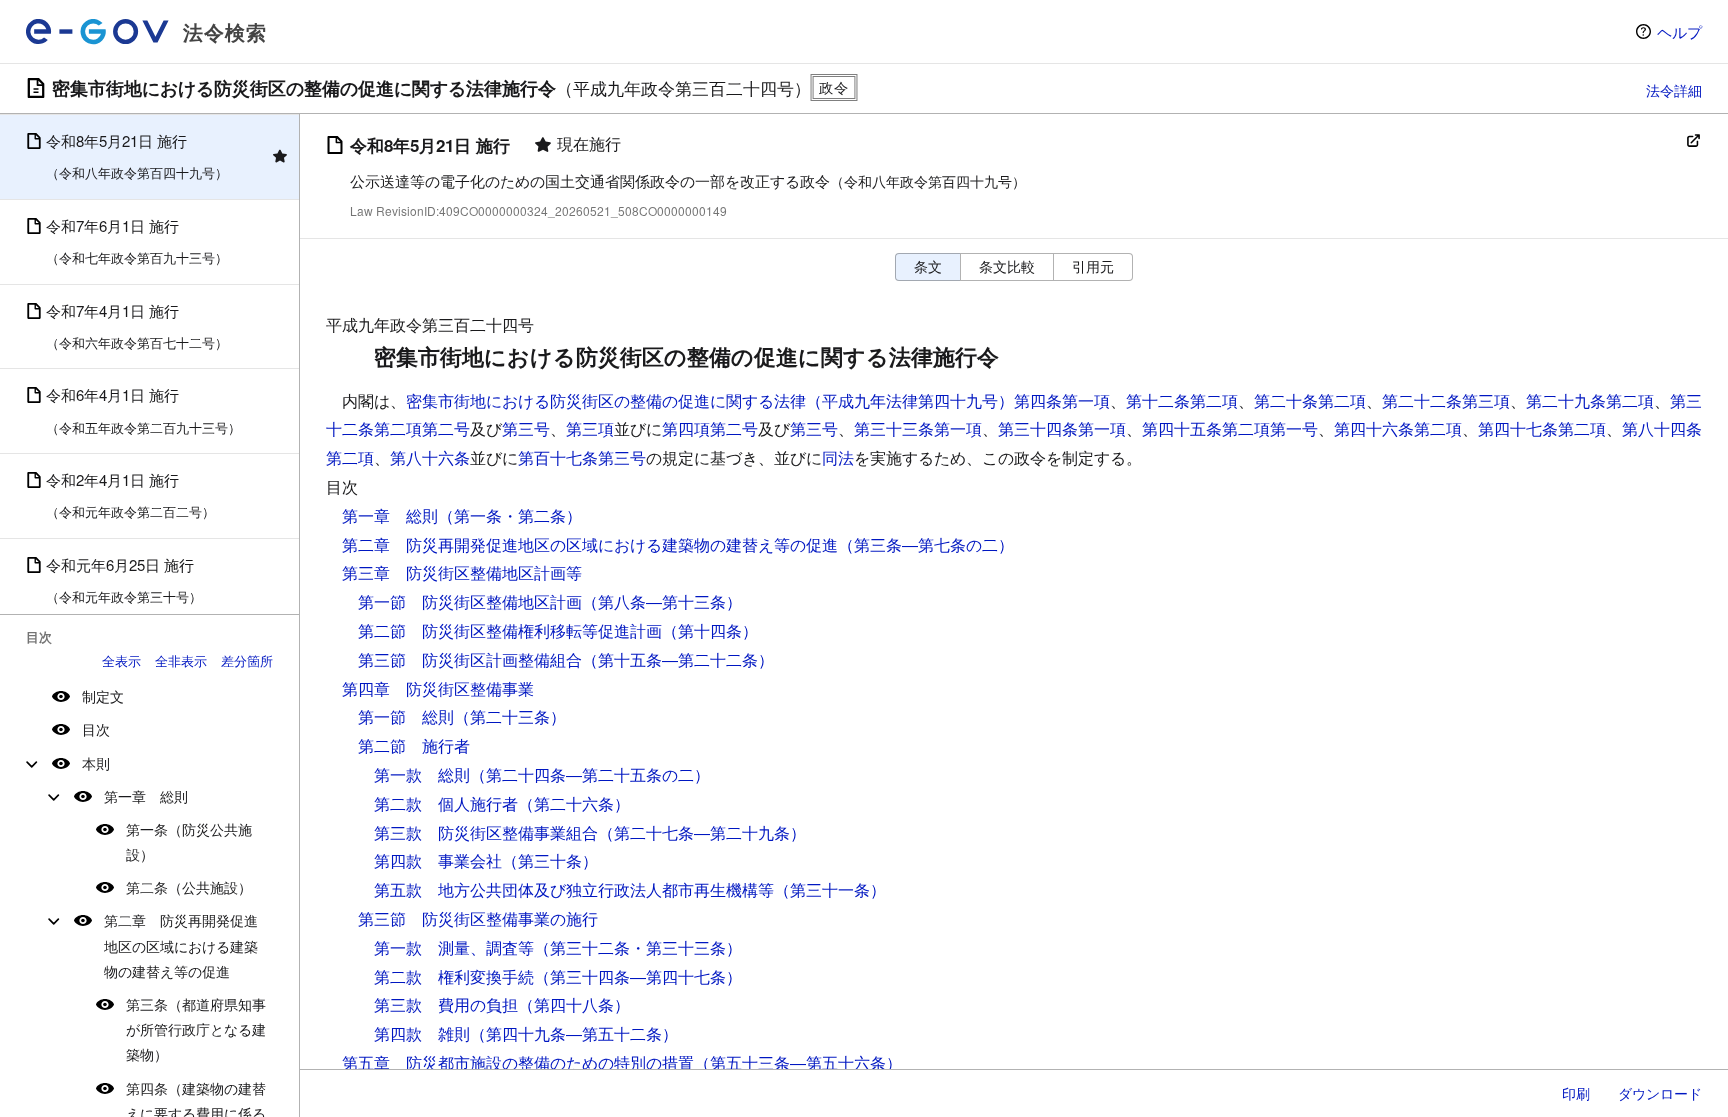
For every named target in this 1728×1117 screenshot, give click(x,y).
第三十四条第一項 (1062, 428)
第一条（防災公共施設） (189, 841)
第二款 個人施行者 (446, 803)
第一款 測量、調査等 (454, 947)
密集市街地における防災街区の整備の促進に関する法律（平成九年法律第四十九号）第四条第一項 (758, 400)
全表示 (121, 660)
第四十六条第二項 (1398, 428)
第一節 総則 (406, 716)
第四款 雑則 (422, 1033)
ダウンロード (1660, 1093)
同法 (838, 457)
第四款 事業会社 (438, 860)
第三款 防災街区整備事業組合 (486, 832)
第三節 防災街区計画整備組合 (470, 659)
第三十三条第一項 (918, 428)
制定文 (103, 696)
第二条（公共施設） (189, 887)
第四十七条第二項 (1542, 428)
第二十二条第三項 (1446, 400)
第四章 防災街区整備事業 (438, 688)
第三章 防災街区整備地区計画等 (462, 572)
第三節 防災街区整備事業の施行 (478, 918)
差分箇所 (247, 660)
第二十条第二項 (1310, 400)
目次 (96, 729)
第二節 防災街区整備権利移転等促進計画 (510, 630)
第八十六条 (430, 457)
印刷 (1576, 1093)
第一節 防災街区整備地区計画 (470, 601)
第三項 (590, 428)
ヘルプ (1679, 31)
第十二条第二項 (1182, 400)
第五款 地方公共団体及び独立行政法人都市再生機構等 (574, 889)
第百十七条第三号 (582, 457)
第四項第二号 (710, 428)
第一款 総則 (422, 774)
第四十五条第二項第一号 (1230, 428)
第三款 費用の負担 (446, 1004)
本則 (96, 763)
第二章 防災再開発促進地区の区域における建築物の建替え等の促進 (181, 945)
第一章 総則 (146, 796)
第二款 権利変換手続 (454, 976)
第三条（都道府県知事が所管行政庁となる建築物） (196, 1029)
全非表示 (181, 660)
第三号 (526, 428)
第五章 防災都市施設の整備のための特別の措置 (518, 1062)
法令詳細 (1674, 90)
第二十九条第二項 (1590, 400)
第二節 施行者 (414, 745)
